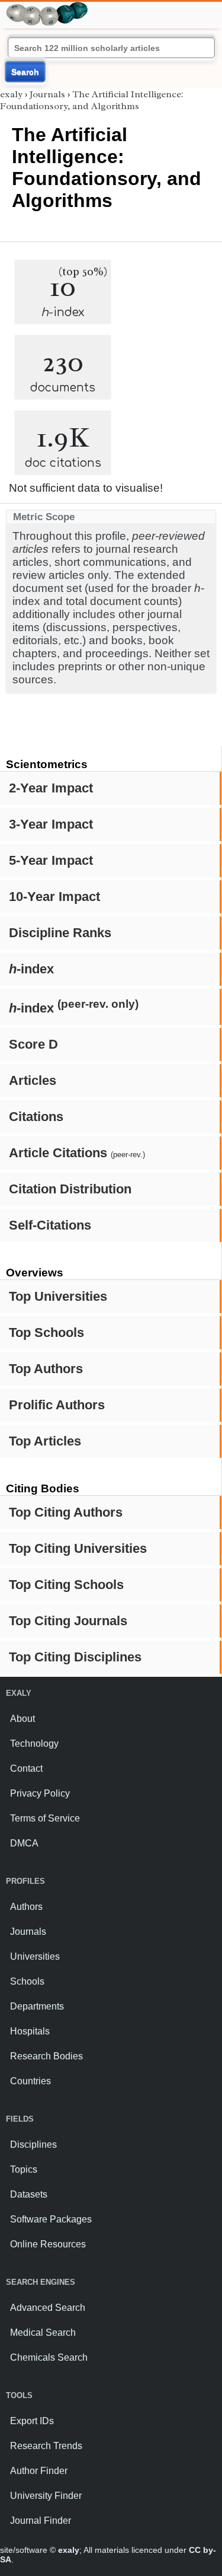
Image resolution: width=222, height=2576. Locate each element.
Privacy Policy (40, 1793)
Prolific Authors (57, 1405)
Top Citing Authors (66, 1512)
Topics (24, 2169)
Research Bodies (46, 2056)
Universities (35, 1956)
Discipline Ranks (60, 933)
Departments (37, 2006)
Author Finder (39, 2471)
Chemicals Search (49, 2357)
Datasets (29, 2194)
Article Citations (77, 1153)
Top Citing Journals (68, 1621)
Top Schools (46, 1332)
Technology (34, 1744)
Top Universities (58, 1296)
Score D (33, 1044)
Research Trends (46, 2446)
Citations (36, 1117)
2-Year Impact (51, 788)
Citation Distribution (70, 1189)
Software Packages (51, 2219)
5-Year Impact (51, 860)
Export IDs (32, 2421)
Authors (26, 1907)
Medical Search (43, 2333)
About (22, 1719)
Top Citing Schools (66, 1585)
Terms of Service (45, 1818)
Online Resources (48, 2244)
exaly (11, 94)
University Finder (46, 2496)
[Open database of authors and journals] (47, 7)
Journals (47, 94)
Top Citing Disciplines (75, 1657)
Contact (26, 1768)
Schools (27, 1981)
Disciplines (33, 2144)
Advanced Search (48, 2308)
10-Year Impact (54, 897)
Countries (30, 2081)
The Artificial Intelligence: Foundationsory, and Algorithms (92, 100)
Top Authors (46, 1369)
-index (31, 969)
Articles (33, 1080)
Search (25, 72)
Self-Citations (50, 1225)
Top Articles (45, 1441)
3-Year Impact (51, 824)
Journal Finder (41, 2521)
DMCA (24, 1843)
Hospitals (30, 2031)
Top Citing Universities (78, 1548)
